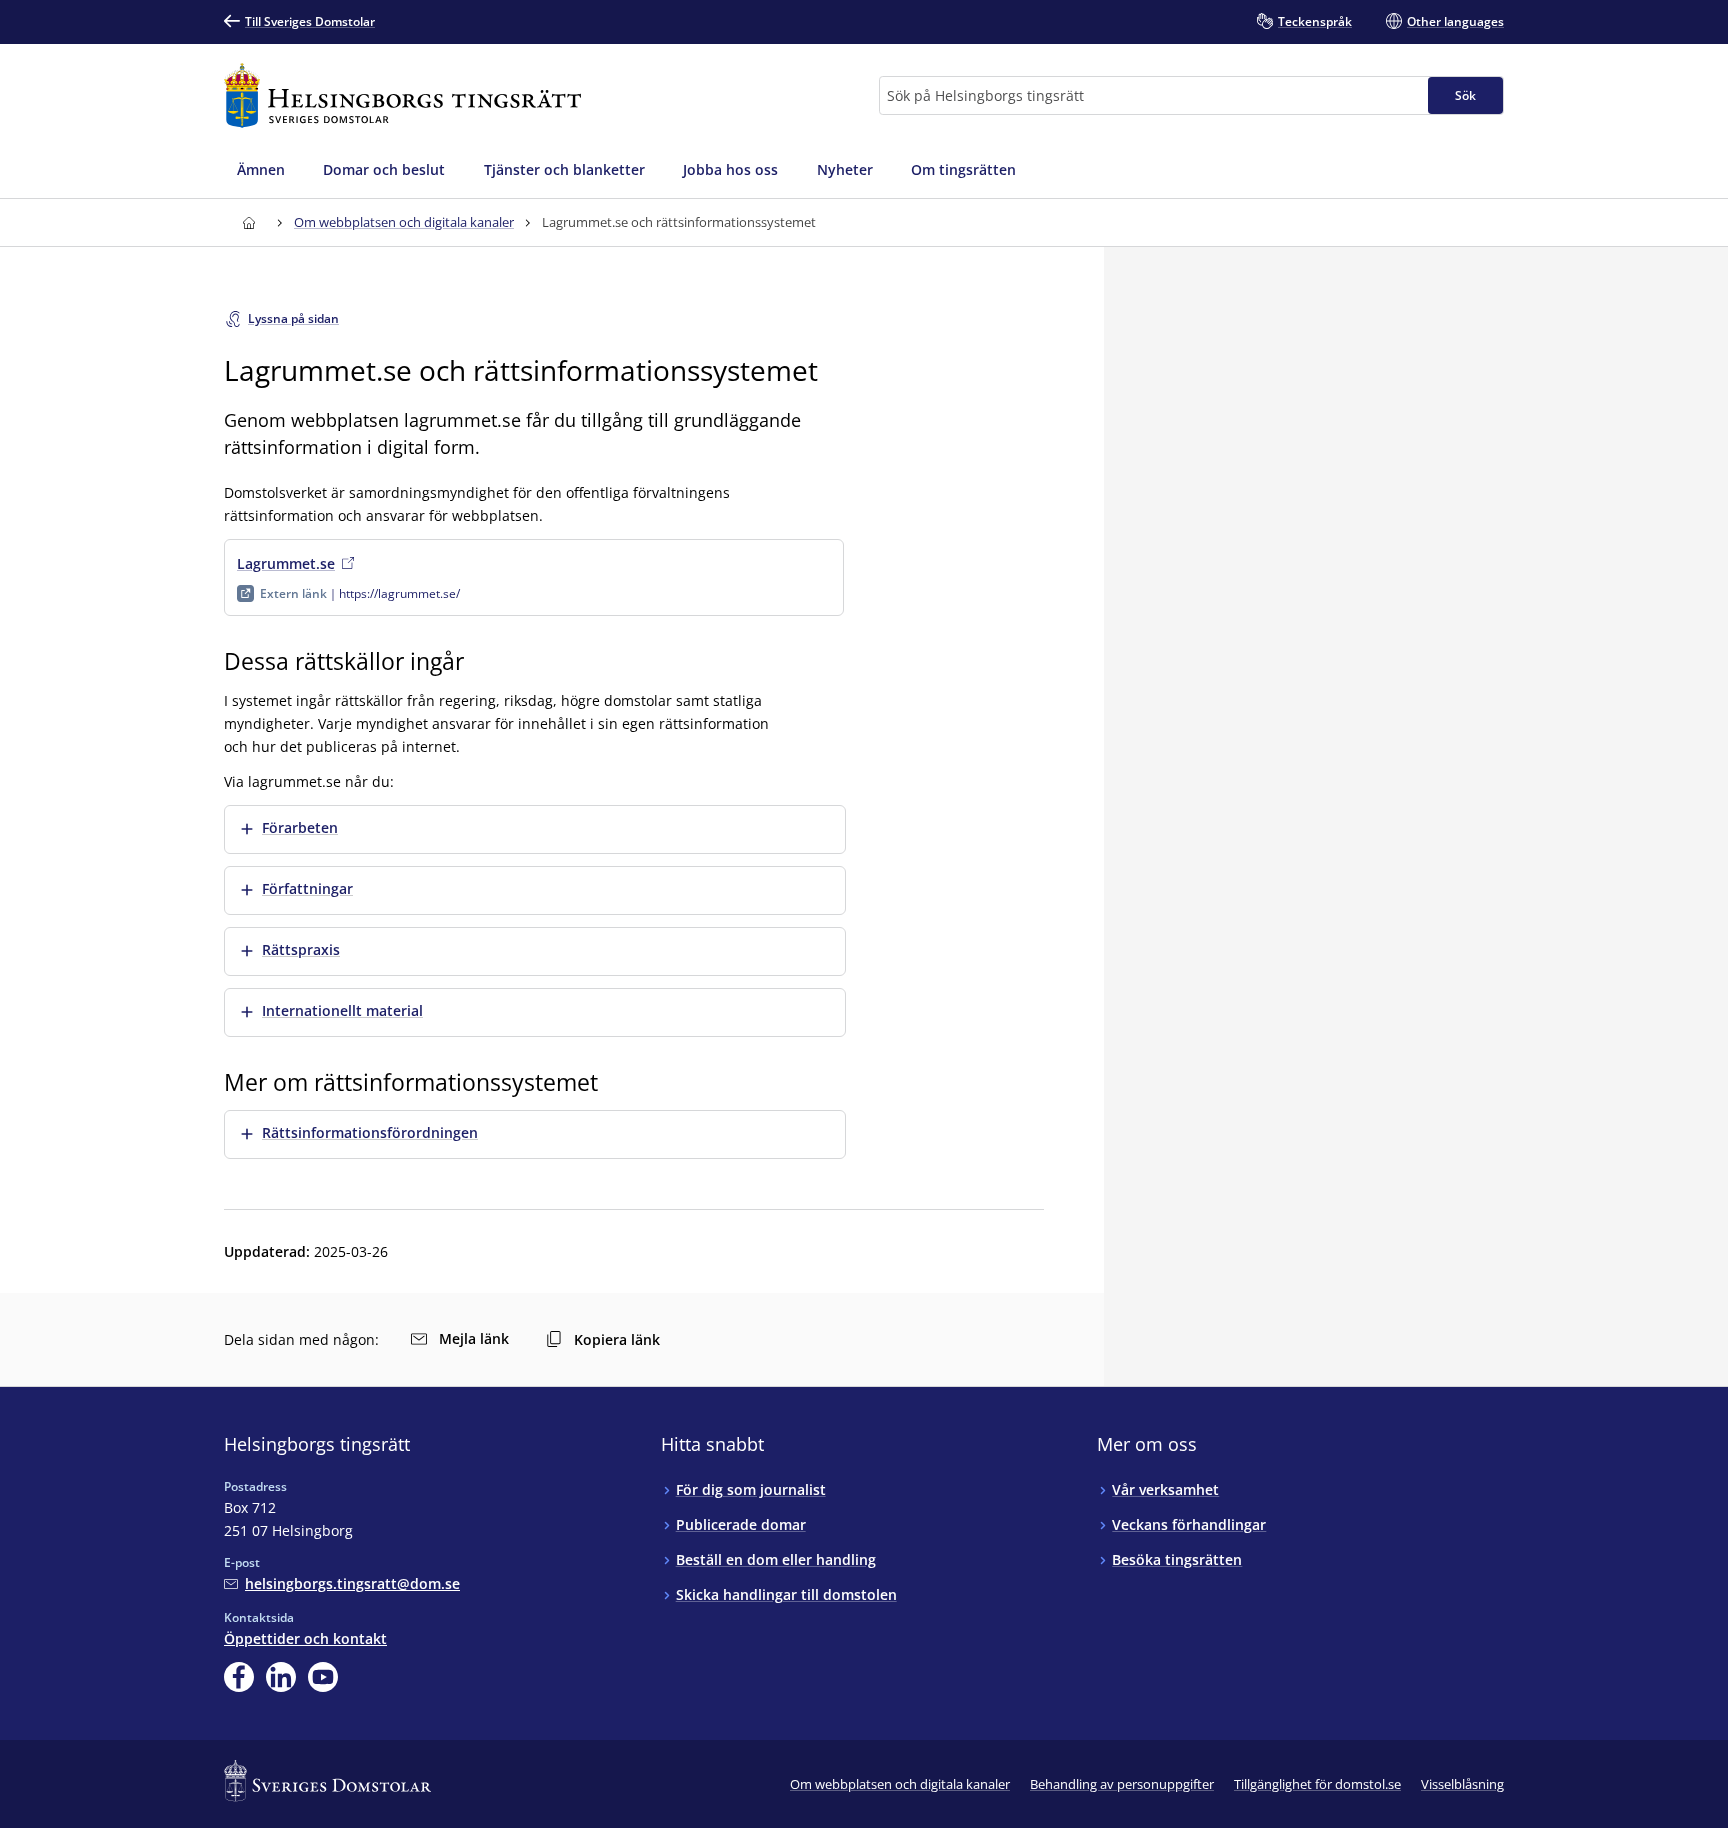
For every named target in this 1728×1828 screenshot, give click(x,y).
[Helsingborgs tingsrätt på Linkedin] (281, 1677)
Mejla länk (474, 1338)
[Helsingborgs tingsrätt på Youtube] (323, 1677)
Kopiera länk (617, 1339)
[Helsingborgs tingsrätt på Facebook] (239, 1677)
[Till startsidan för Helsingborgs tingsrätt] (402, 95)
